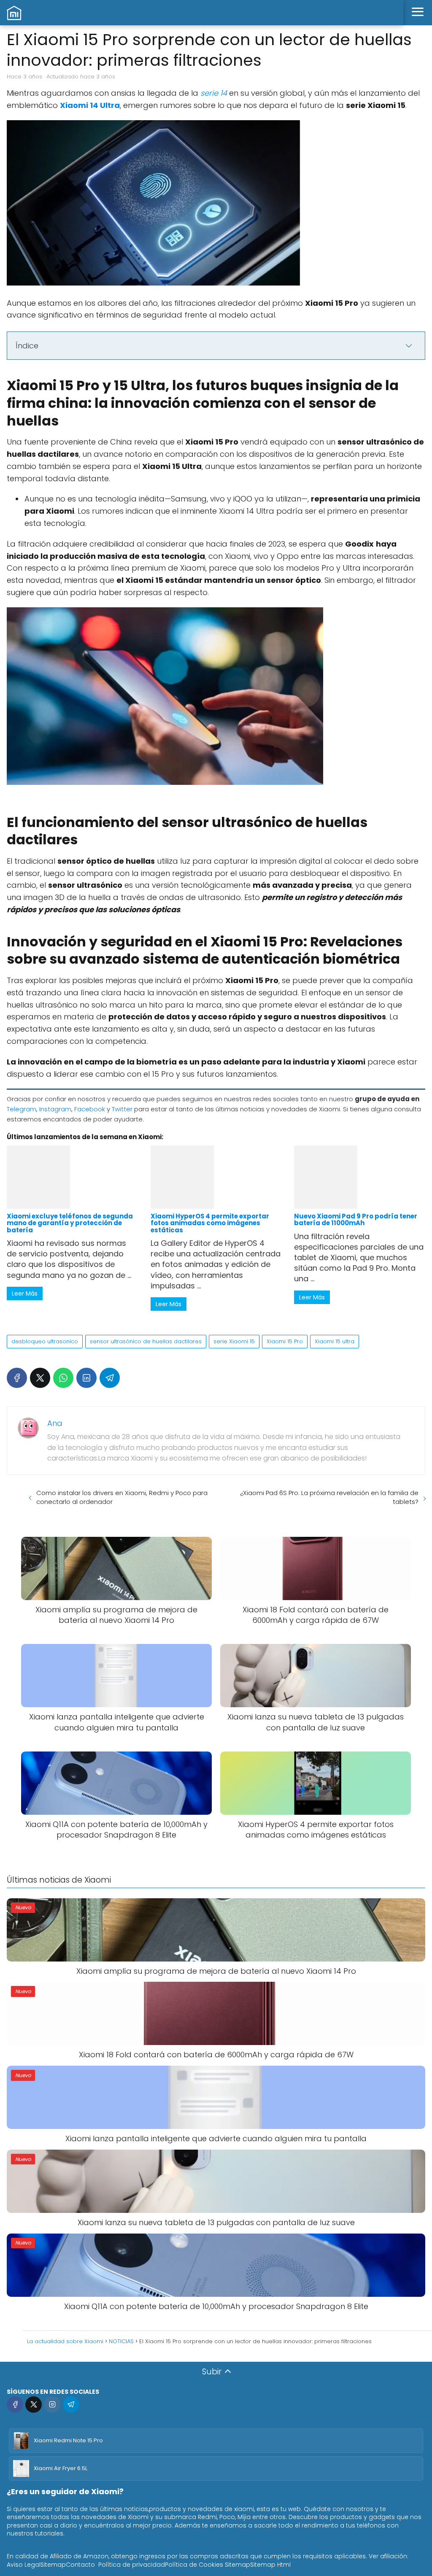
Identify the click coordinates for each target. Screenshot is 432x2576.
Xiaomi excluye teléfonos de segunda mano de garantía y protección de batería (70, 1223)
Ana (55, 1423)
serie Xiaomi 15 (234, 1341)
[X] (40, 1378)
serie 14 (214, 93)
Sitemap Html (270, 2565)
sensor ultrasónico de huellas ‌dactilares (146, 1341)
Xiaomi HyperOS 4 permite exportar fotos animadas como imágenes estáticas (210, 1223)
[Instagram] (52, 2405)
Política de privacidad (132, 2565)
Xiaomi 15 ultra (335, 1341)
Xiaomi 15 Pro (285, 1341)
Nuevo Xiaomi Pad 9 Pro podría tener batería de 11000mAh (356, 1219)
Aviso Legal (24, 2565)
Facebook (90, 1109)
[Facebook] (17, 1378)
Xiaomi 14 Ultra (90, 105)
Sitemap (53, 2565)
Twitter (122, 1109)
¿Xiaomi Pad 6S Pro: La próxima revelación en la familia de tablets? (329, 1497)
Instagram (55, 1109)
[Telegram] (110, 1378)
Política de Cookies (194, 2565)
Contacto (80, 2565)
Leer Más (25, 1293)
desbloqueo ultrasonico (45, 1341)
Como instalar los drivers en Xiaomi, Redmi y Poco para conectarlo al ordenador (122, 1497)
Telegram (22, 1109)
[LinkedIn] (86, 1378)
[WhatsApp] (63, 1378)
